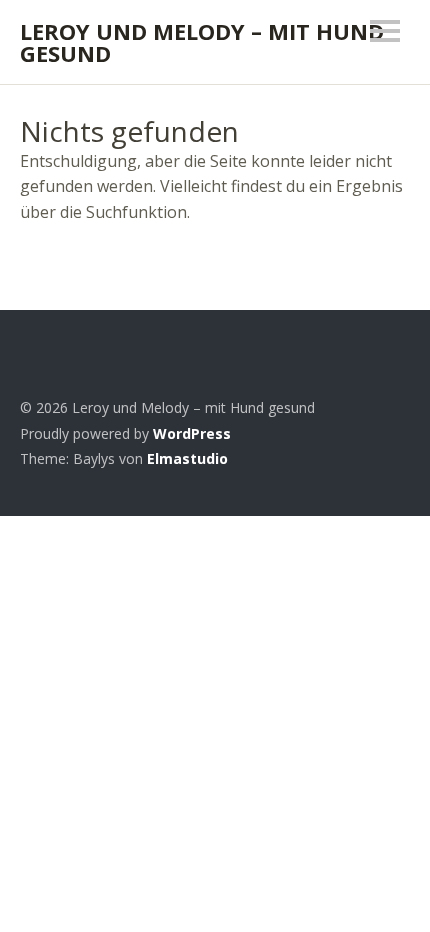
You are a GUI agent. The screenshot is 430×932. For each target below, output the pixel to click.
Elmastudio (187, 458)
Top (389, 459)
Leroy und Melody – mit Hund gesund (202, 42)
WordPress (192, 433)
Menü (385, 31)
